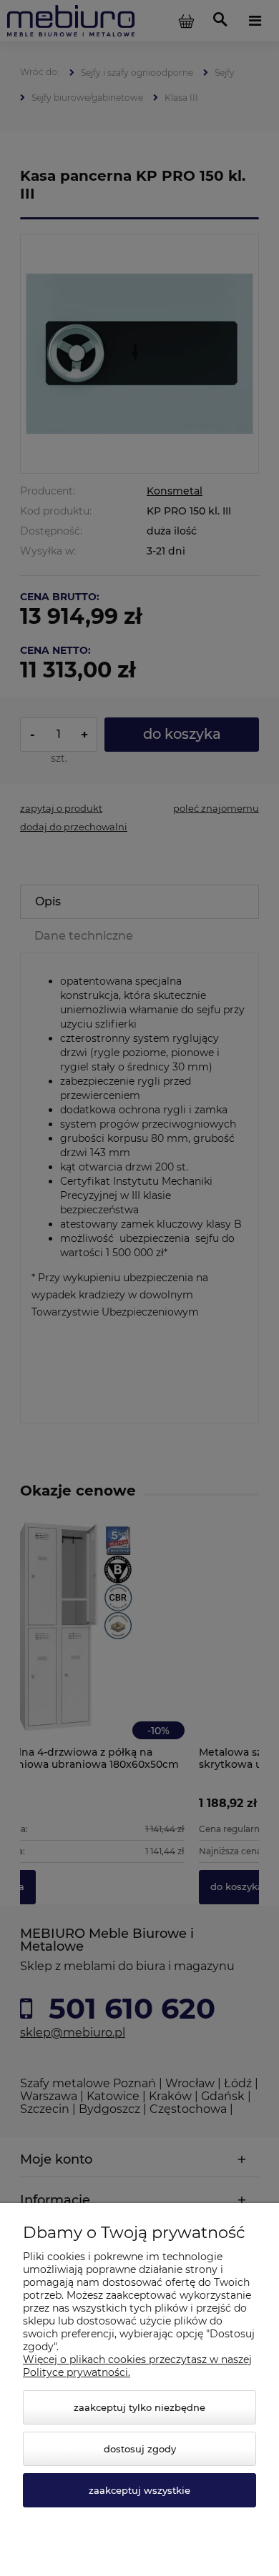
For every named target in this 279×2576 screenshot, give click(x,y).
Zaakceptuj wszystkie (139, 2490)
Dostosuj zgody (140, 2449)
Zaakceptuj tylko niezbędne (139, 2407)
